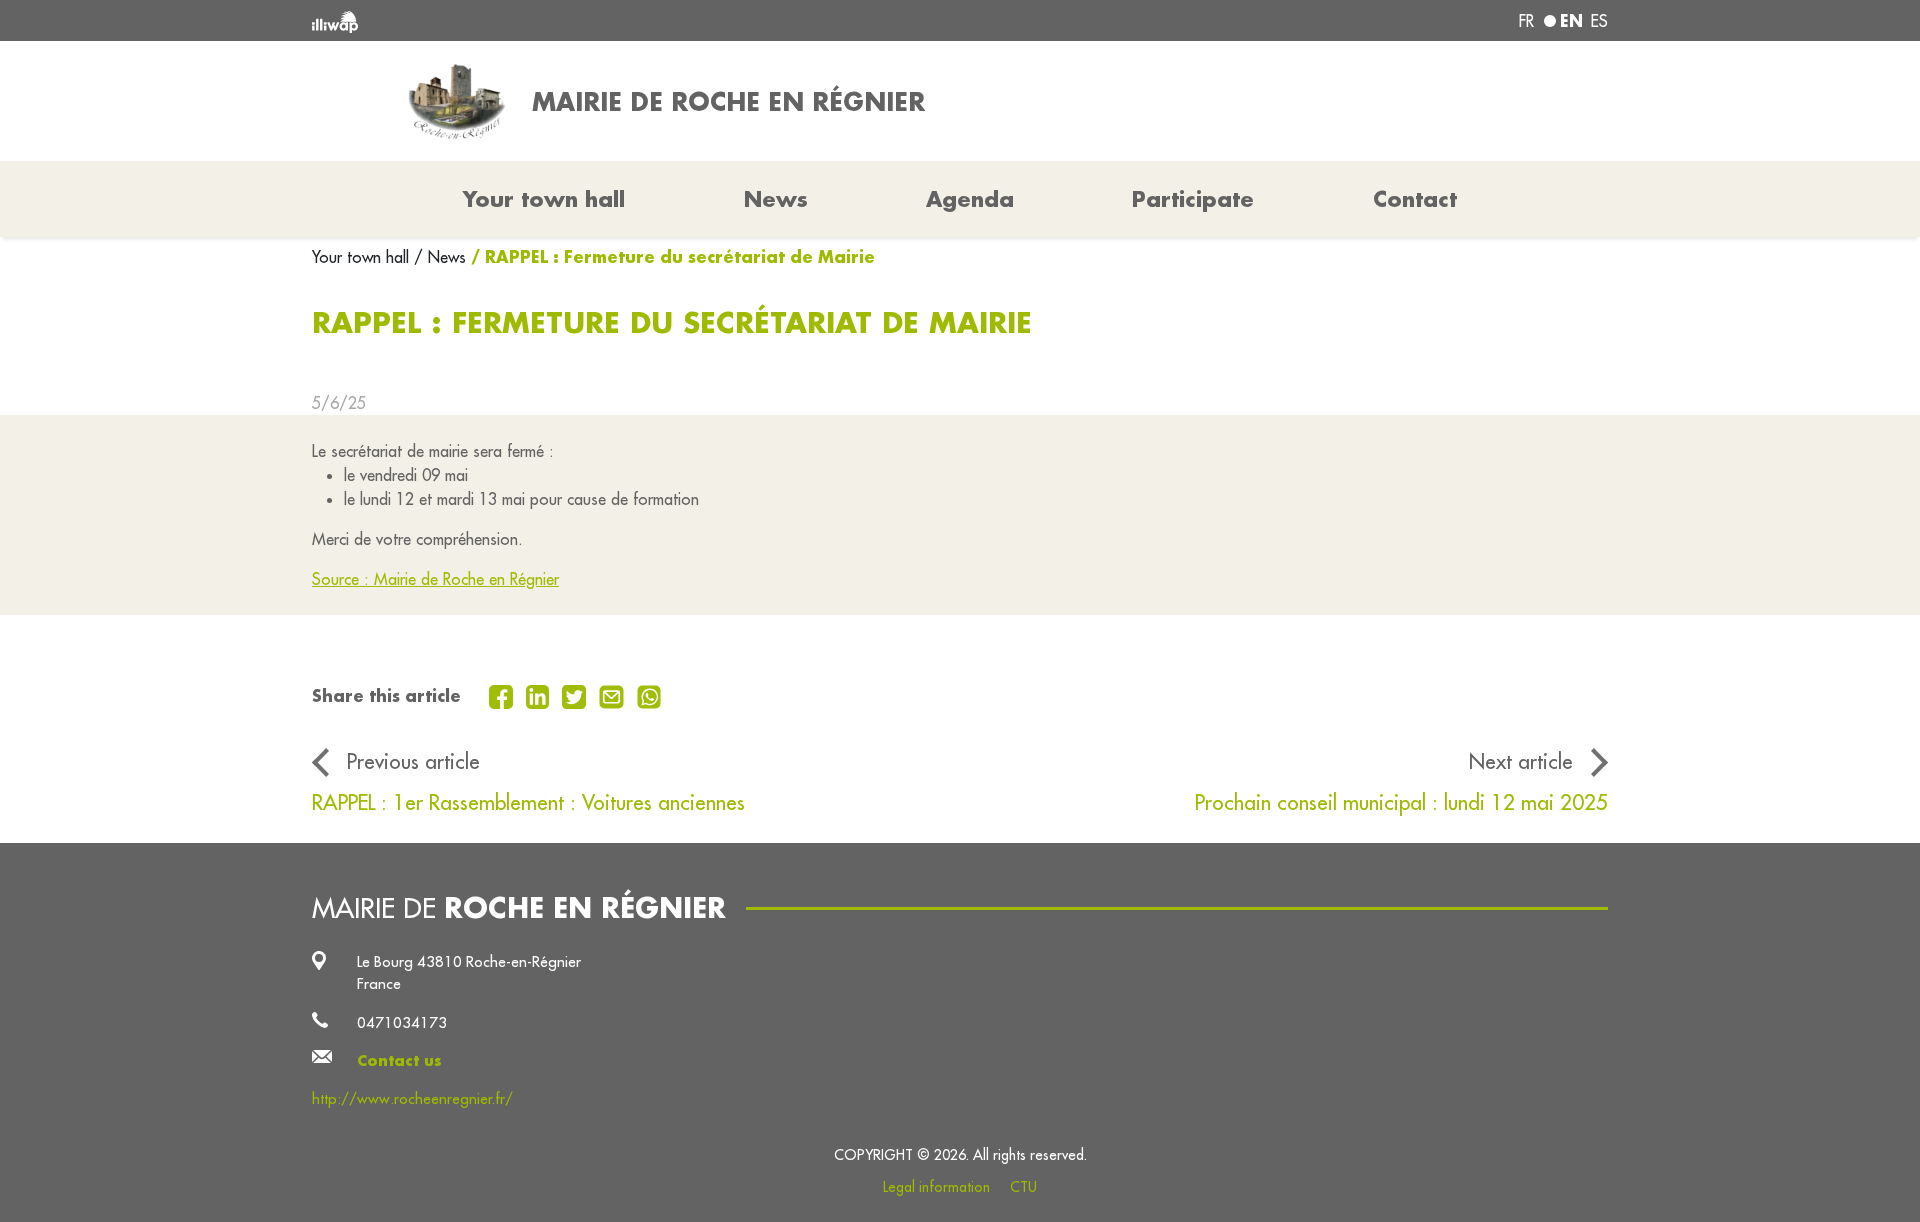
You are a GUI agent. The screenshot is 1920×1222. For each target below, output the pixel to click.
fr (1526, 21)
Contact (1415, 199)
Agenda (970, 199)
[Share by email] (614, 695)
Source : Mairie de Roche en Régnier (435, 579)
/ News (440, 257)
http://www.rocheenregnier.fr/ (412, 1098)
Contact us (399, 1060)
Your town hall (363, 257)
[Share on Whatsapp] (649, 695)
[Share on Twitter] (576, 695)
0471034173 (402, 1022)
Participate (1193, 199)
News (776, 199)
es (1599, 21)
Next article (1521, 761)
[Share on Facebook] (503, 695)
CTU (1023, 1187)
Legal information (936, 1187)
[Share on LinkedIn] (540, 695)
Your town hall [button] (544, 199)
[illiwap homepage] (575, 20)
